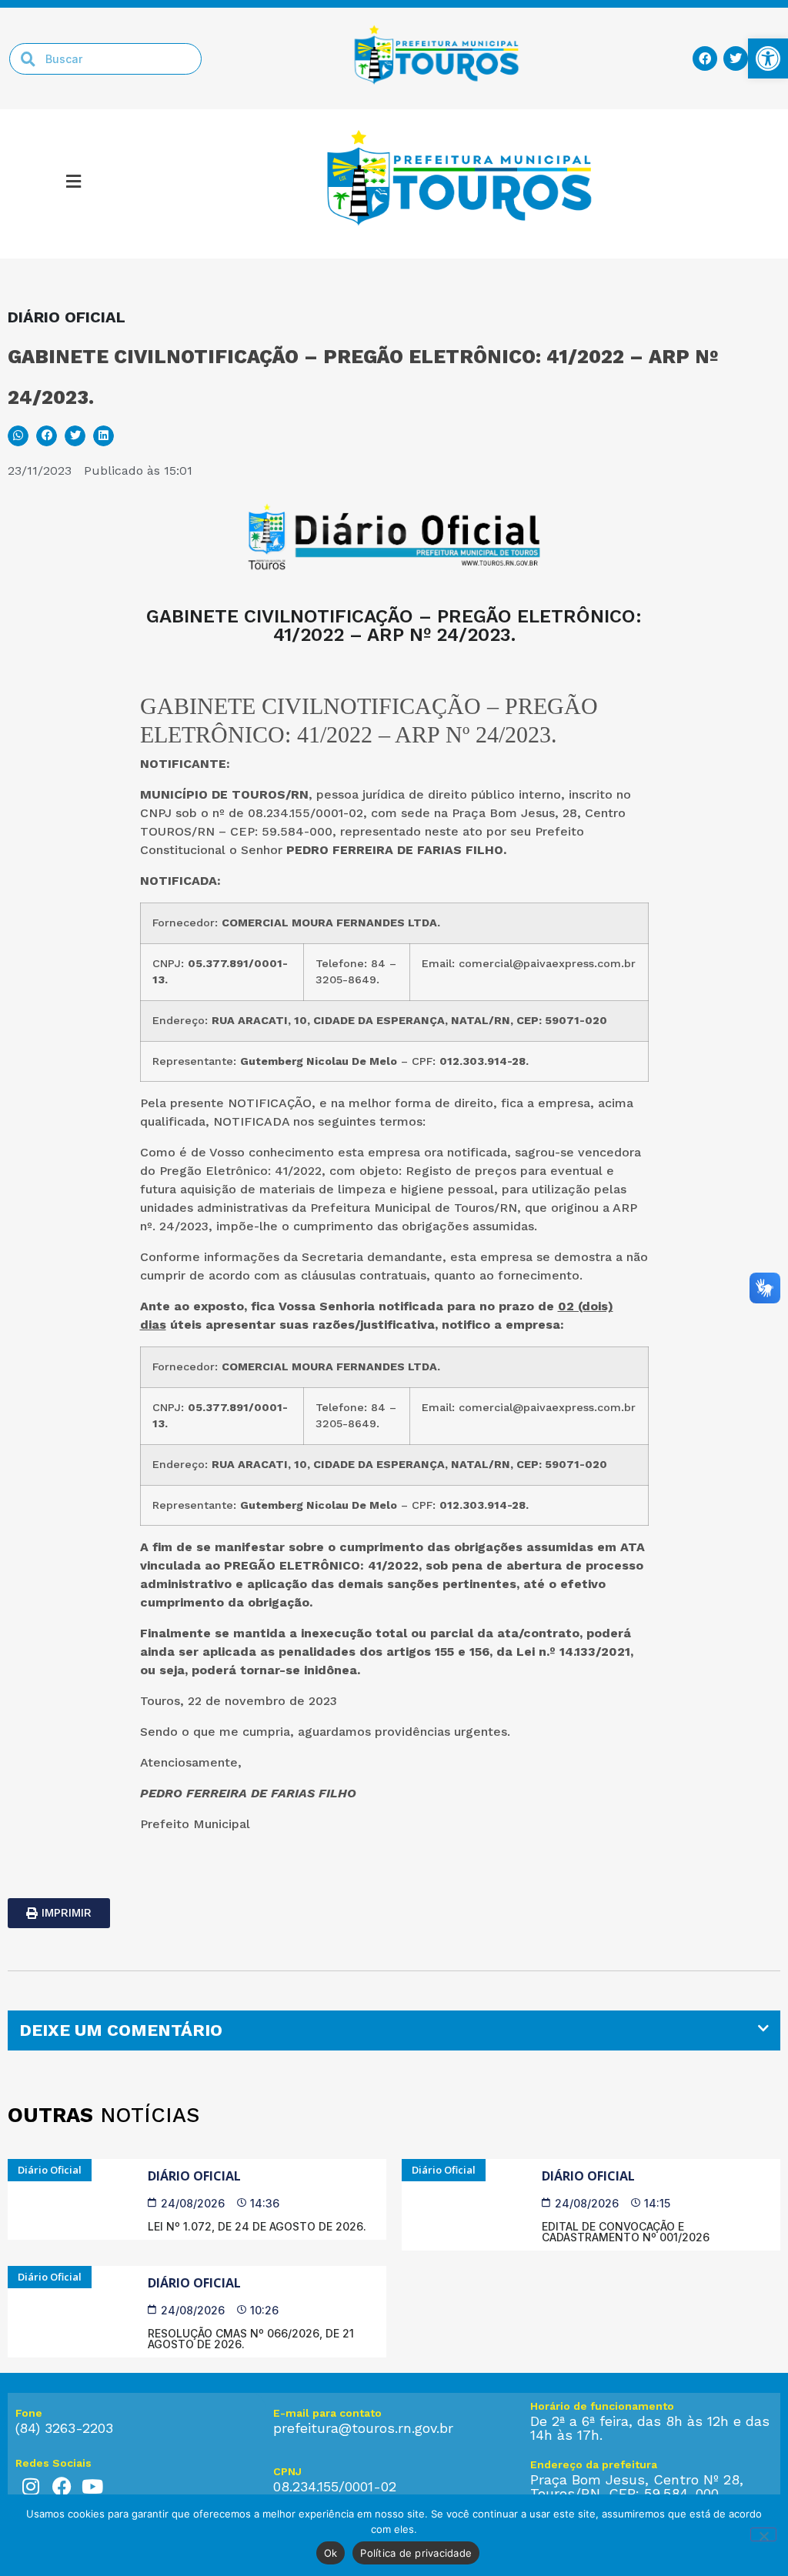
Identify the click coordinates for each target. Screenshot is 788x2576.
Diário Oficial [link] (194, 2176)
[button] (73, 184)
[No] (763, 2534)
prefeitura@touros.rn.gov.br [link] (363, 2428)
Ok (331, 2553)
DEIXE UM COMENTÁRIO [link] (121, 2030)
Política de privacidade (416, 2553)
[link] (768, 58)
